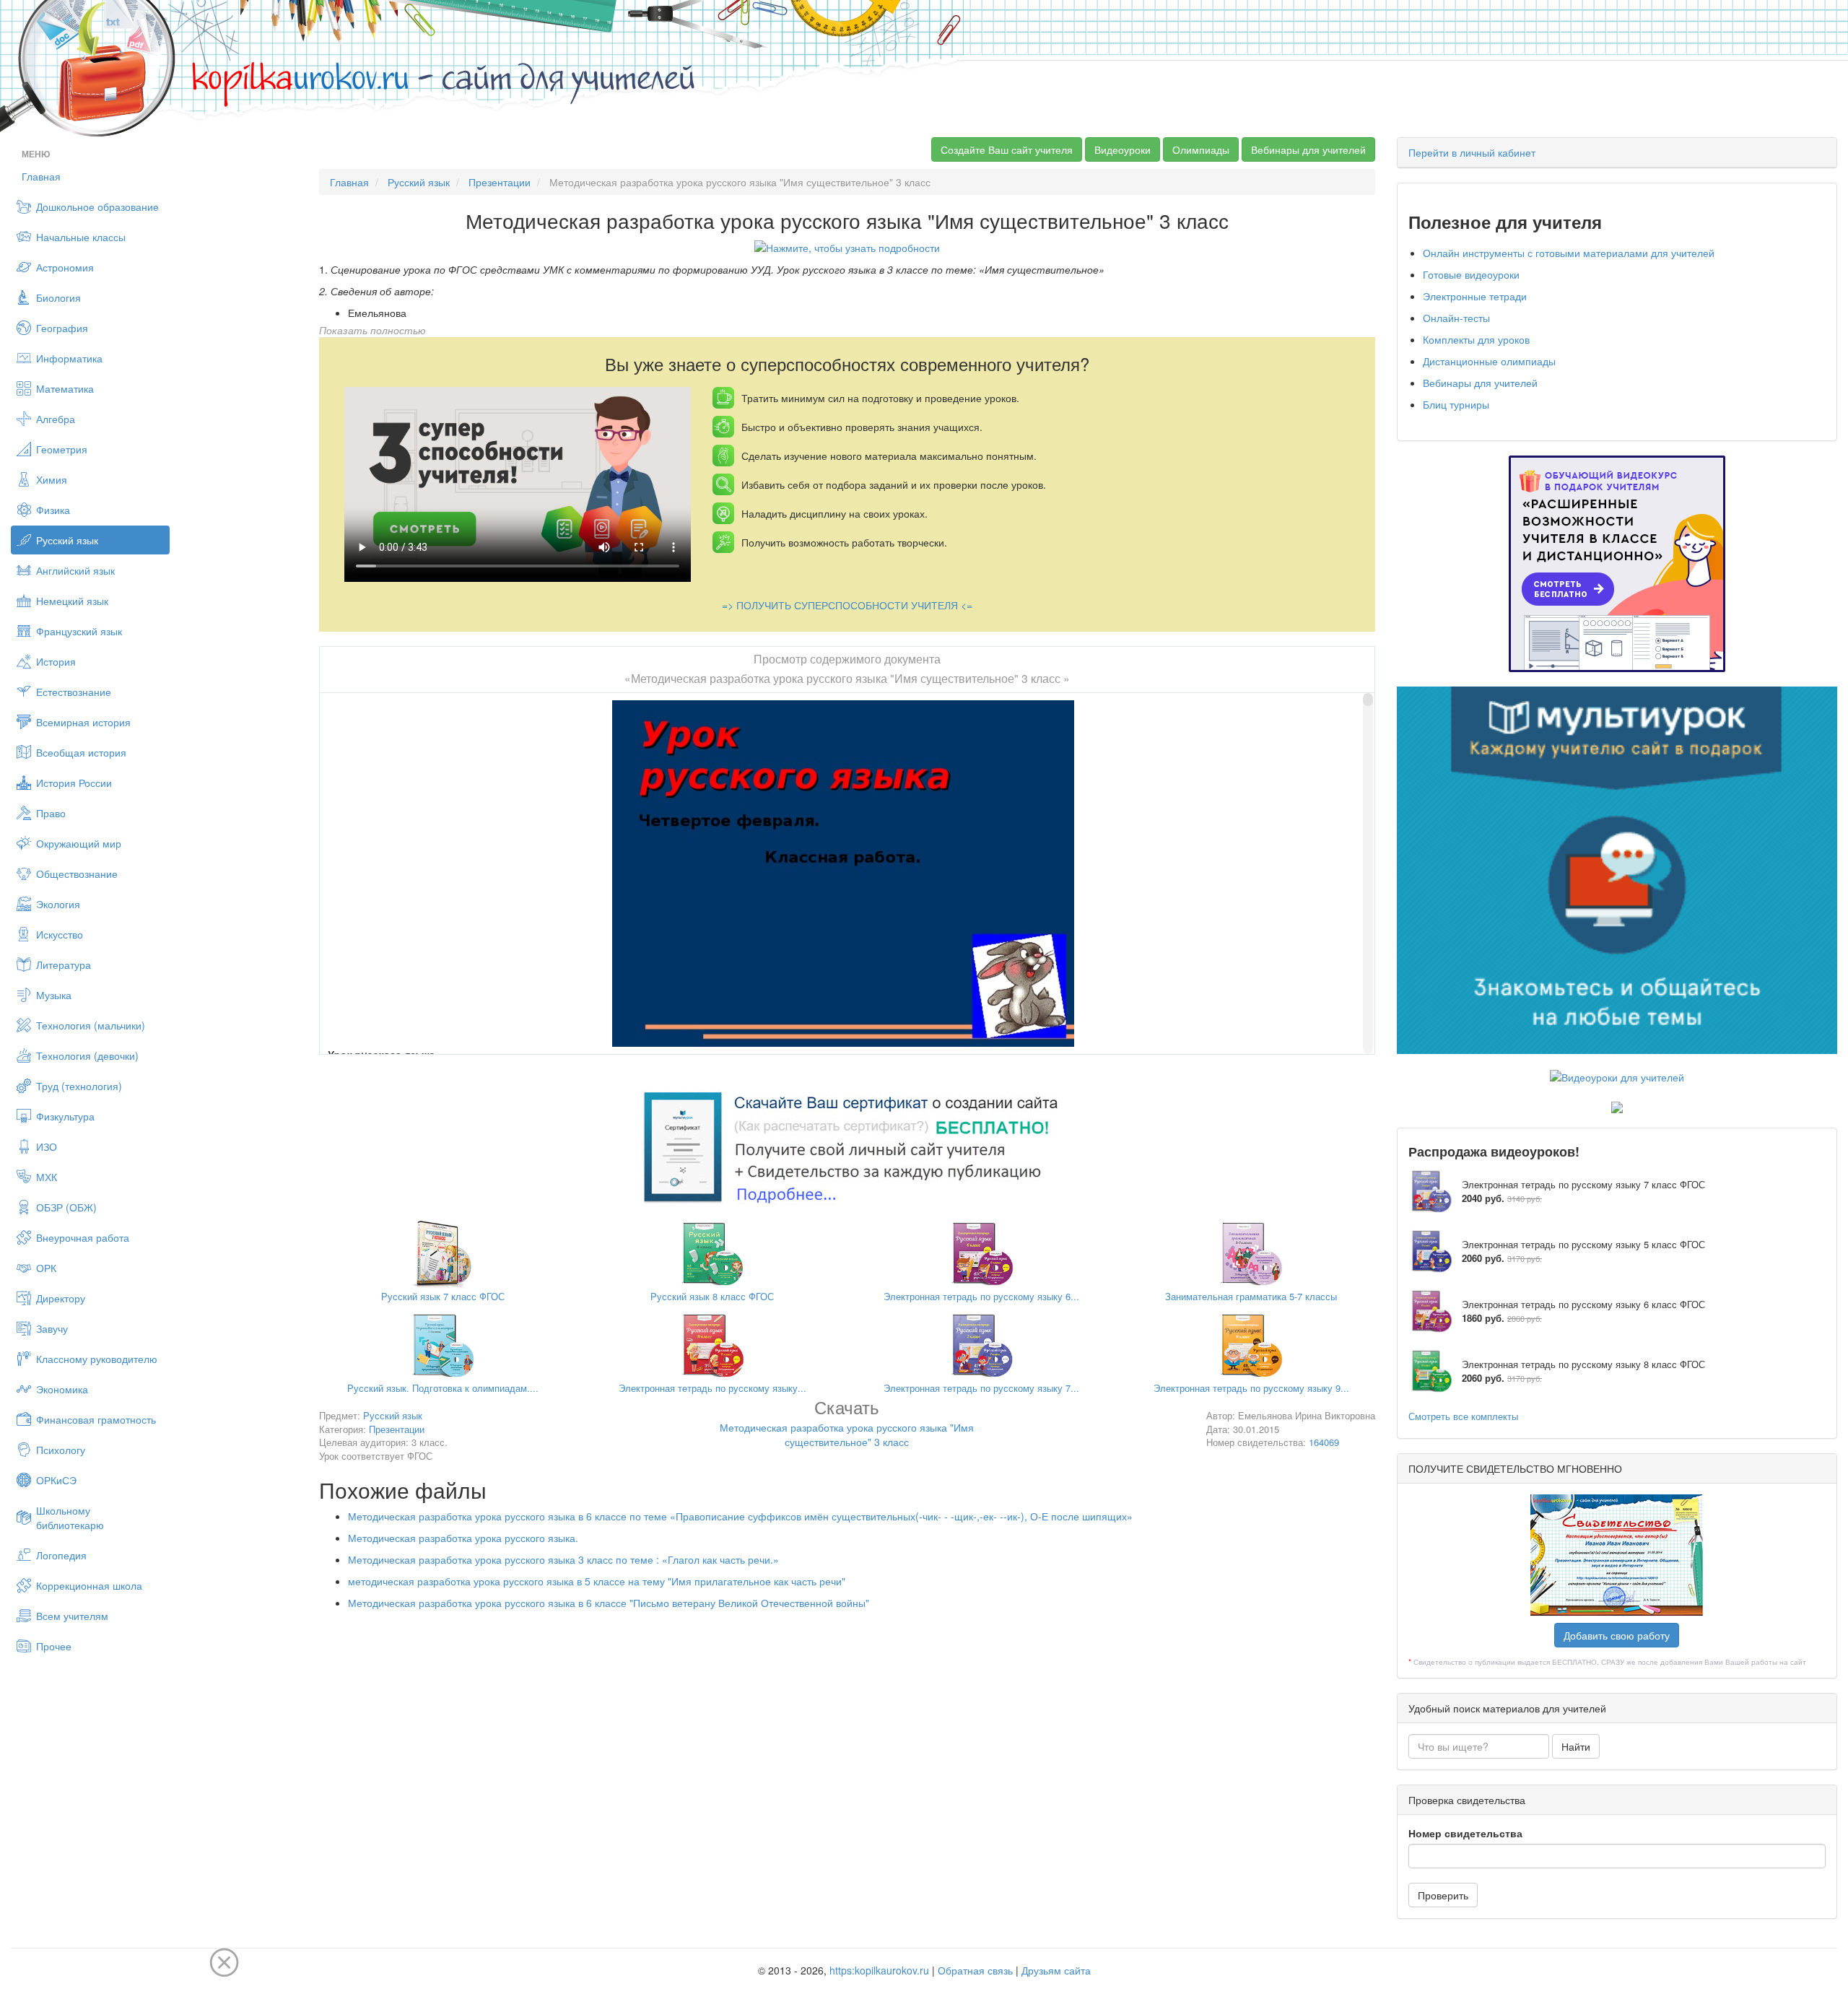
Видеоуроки (1123, 149)
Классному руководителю (97, 1359)
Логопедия (61, 1555)
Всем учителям (72, 1616)
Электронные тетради (1475, 296)
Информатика (69, 358)
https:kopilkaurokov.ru (879, 1970)
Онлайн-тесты (1456, 318)
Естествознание (74, 692)
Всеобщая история (81, 752)
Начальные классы (81, 237)
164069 (1324, 1442)
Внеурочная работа (83, 1237)
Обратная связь (975, 1970)
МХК (47, 1177)
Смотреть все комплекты (1463, 1416)
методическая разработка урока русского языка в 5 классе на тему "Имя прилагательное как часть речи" (597, 1581)
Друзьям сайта (1056, 1970)
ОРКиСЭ (56, 1480)
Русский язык (67, 540)
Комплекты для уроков (1476, 339)
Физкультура (65, 1116)
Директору (61, 1298)
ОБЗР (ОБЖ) (66, 1207)
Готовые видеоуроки (1471, 274)
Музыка (54, 995)
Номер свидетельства (1465, 1833)
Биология (58, 297)
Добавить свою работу (1617, 1635)
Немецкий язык (72, 601)
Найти (1576, 1746)
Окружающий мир (79, 843)
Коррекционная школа (89, 1585)
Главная (41, 176)
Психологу (61, 1450)
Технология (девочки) (87, 1055)
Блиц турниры (1456, 404)
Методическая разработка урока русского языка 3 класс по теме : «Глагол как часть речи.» (563, 1559)
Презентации (500, 182)
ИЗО (47, 1146)
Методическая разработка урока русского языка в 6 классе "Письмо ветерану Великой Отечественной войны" (609, 1603)
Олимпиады (1201, 149)
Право (51, 813)
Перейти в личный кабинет (1472, 152)
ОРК (46, 1268)
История (56, 661)
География (62, 328)
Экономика (62, 1389)
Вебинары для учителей (1308, 149)
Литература (64, 964)
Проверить (1443, 1895)
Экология (58, 904)
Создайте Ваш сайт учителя (1007, 149)
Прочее (54, 1646)
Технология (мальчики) (91, 1025)
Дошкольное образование (97, 206)
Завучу (52, 1328)
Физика (53, 510)
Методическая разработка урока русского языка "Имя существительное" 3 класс (847, 1425)
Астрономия (65, 267)
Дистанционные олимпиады (1489, 361)
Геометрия (62, 449)
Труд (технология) (79, 1086)
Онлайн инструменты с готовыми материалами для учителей (1569, 253)
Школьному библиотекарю (70, 1517)
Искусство (60, 934)
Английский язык (75, 570)
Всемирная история (83, 722)
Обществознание (77, 874)
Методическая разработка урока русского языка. (463, 1538)
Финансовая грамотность (96, 1419)
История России (74, 783)
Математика (65, 388)
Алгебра (56, 419)
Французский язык (79, 631)
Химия (52, 479)
